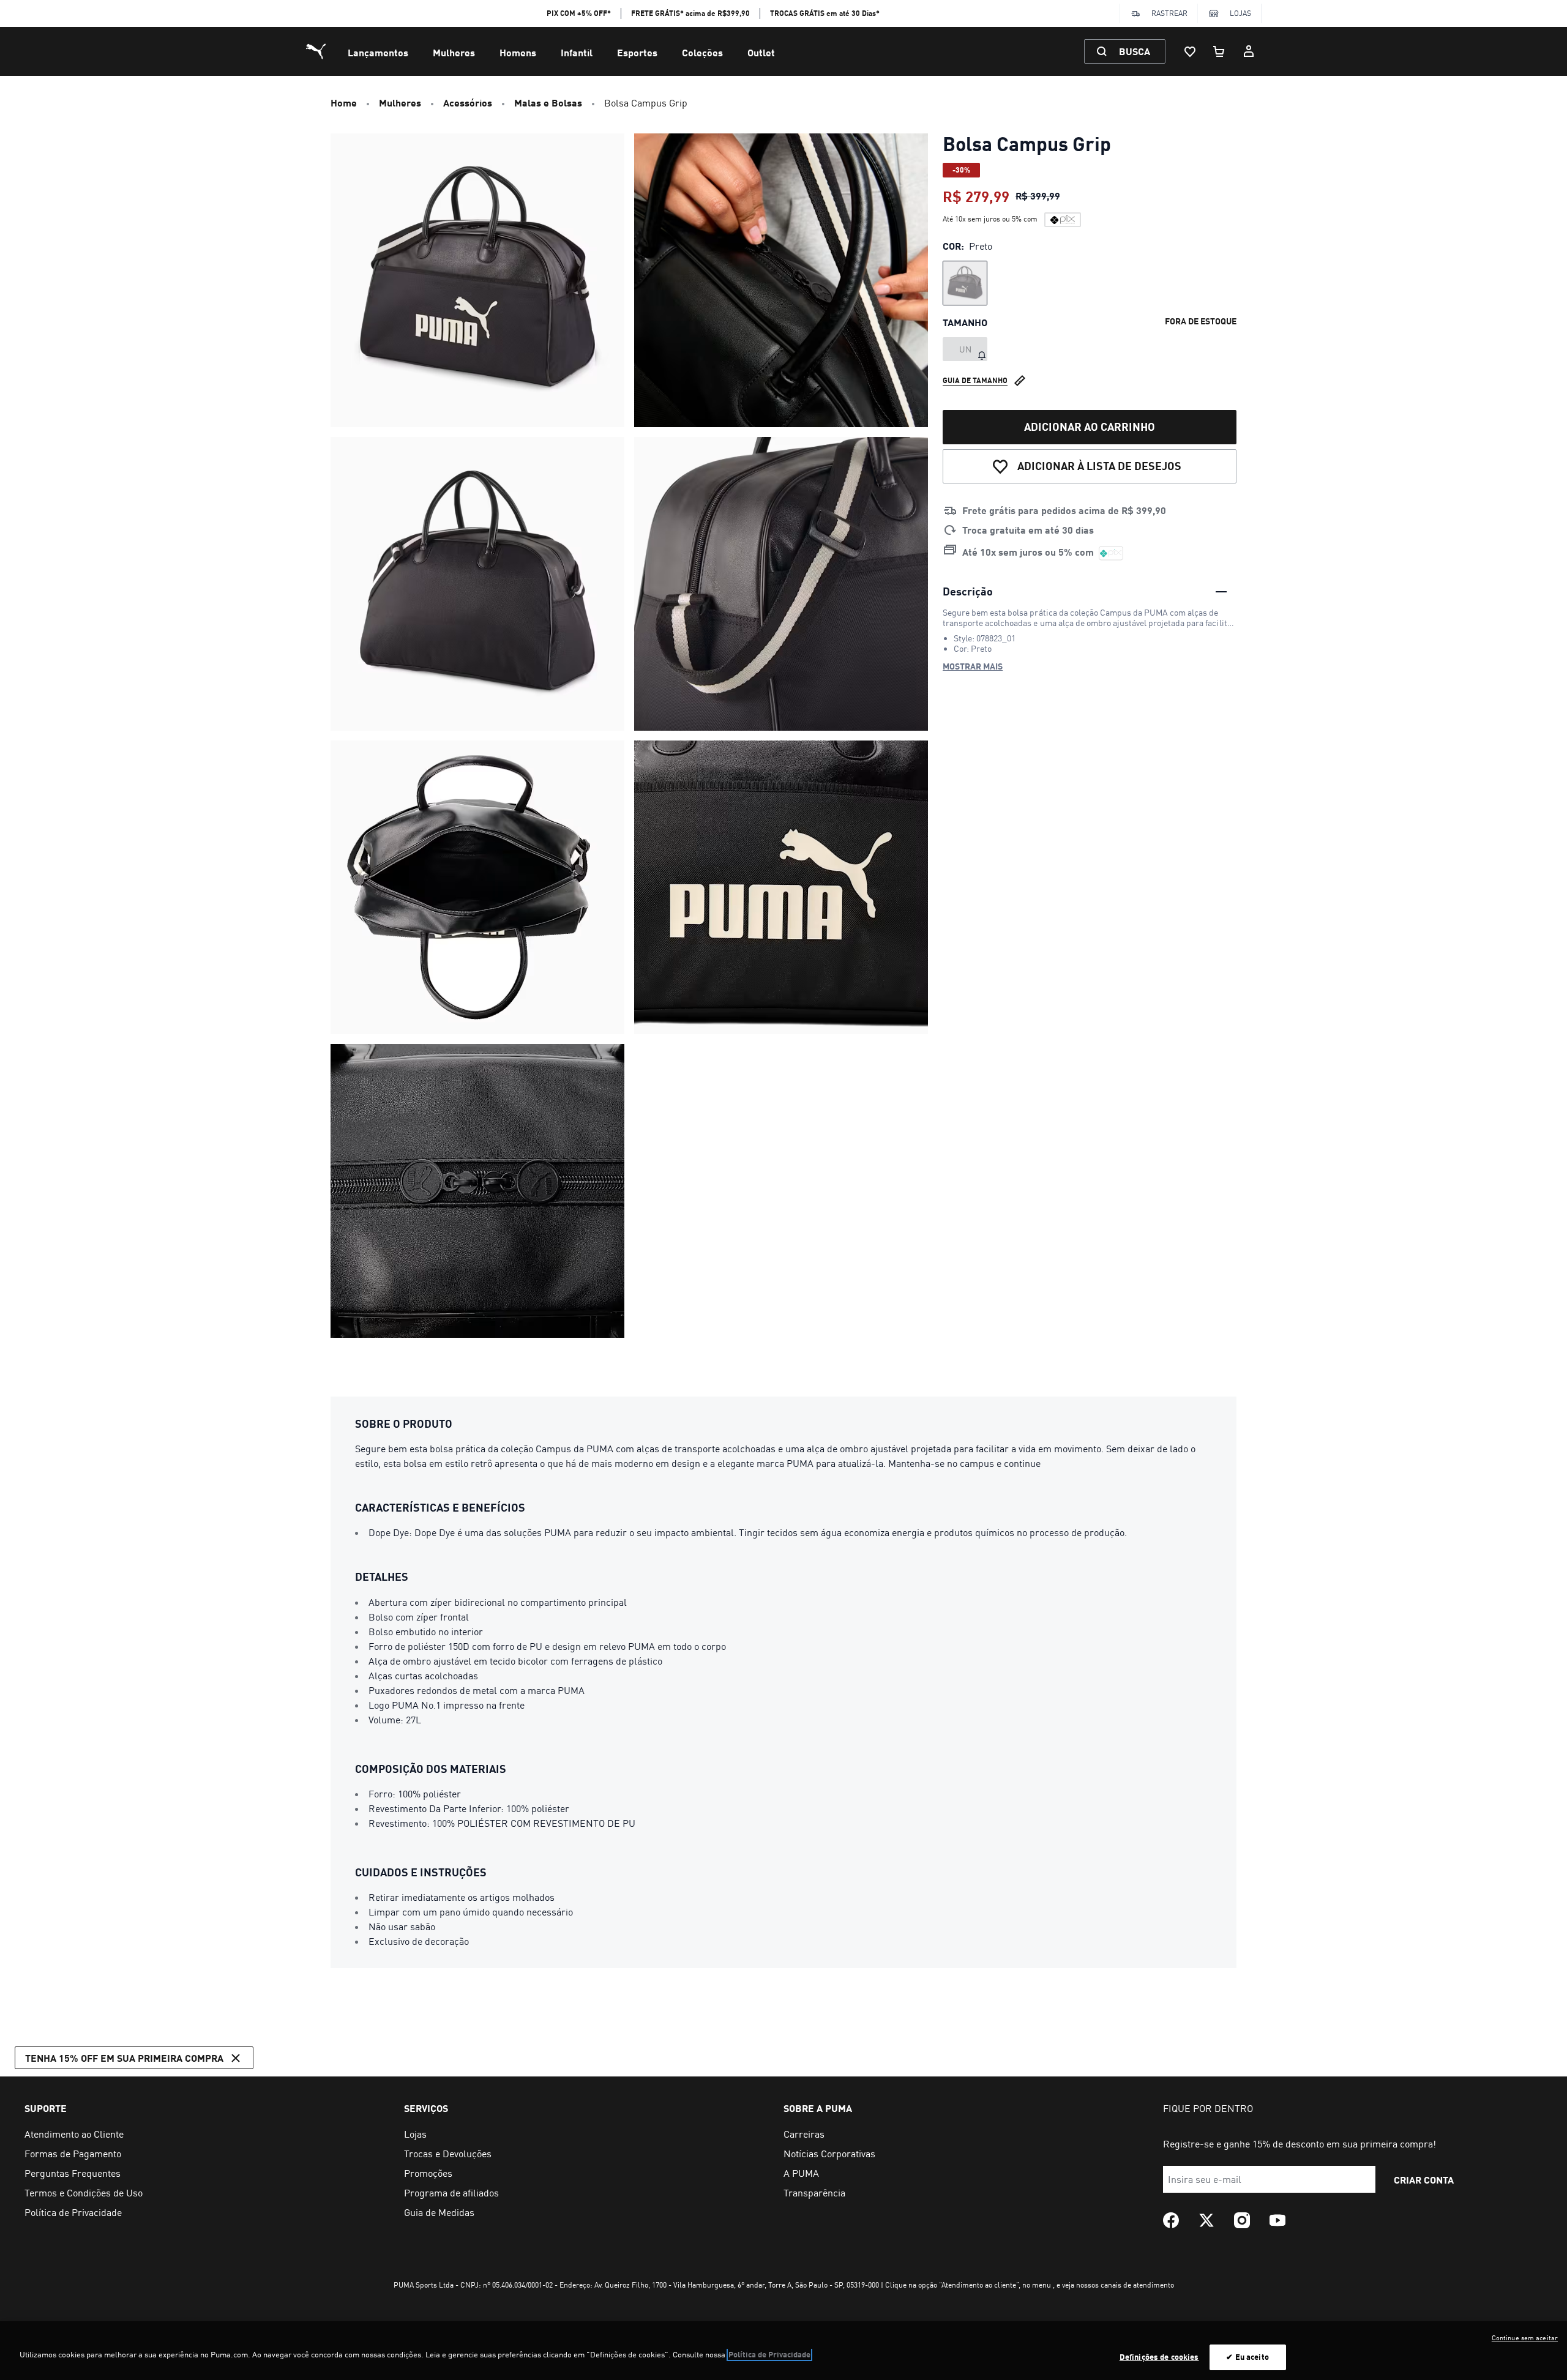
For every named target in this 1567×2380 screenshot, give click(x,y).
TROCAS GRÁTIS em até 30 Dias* (825, 13)
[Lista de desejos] (1190, 51)
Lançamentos (378, 52)
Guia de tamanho (975, 380)
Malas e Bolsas (548, 103)
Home (344, 103)
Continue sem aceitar (1525, 2338)
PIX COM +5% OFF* (579, 13)
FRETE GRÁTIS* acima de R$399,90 (690, 13)
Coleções (702, 52)
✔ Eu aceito (1247, 2357)
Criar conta (1424, 2180)
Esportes (637, 52)
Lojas (1240, 13)
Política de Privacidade (769, 2354)
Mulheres (454, 52)
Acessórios (468, 103)
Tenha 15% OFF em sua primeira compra (124, 2058)
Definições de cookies (1159, 2357)
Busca (1135, 51)
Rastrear (1169, 13)
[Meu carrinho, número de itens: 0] (1219, 51)
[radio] (965, 283)
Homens (518, 52)
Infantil (577, 52)
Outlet (761, 52)
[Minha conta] (1249, 51)
